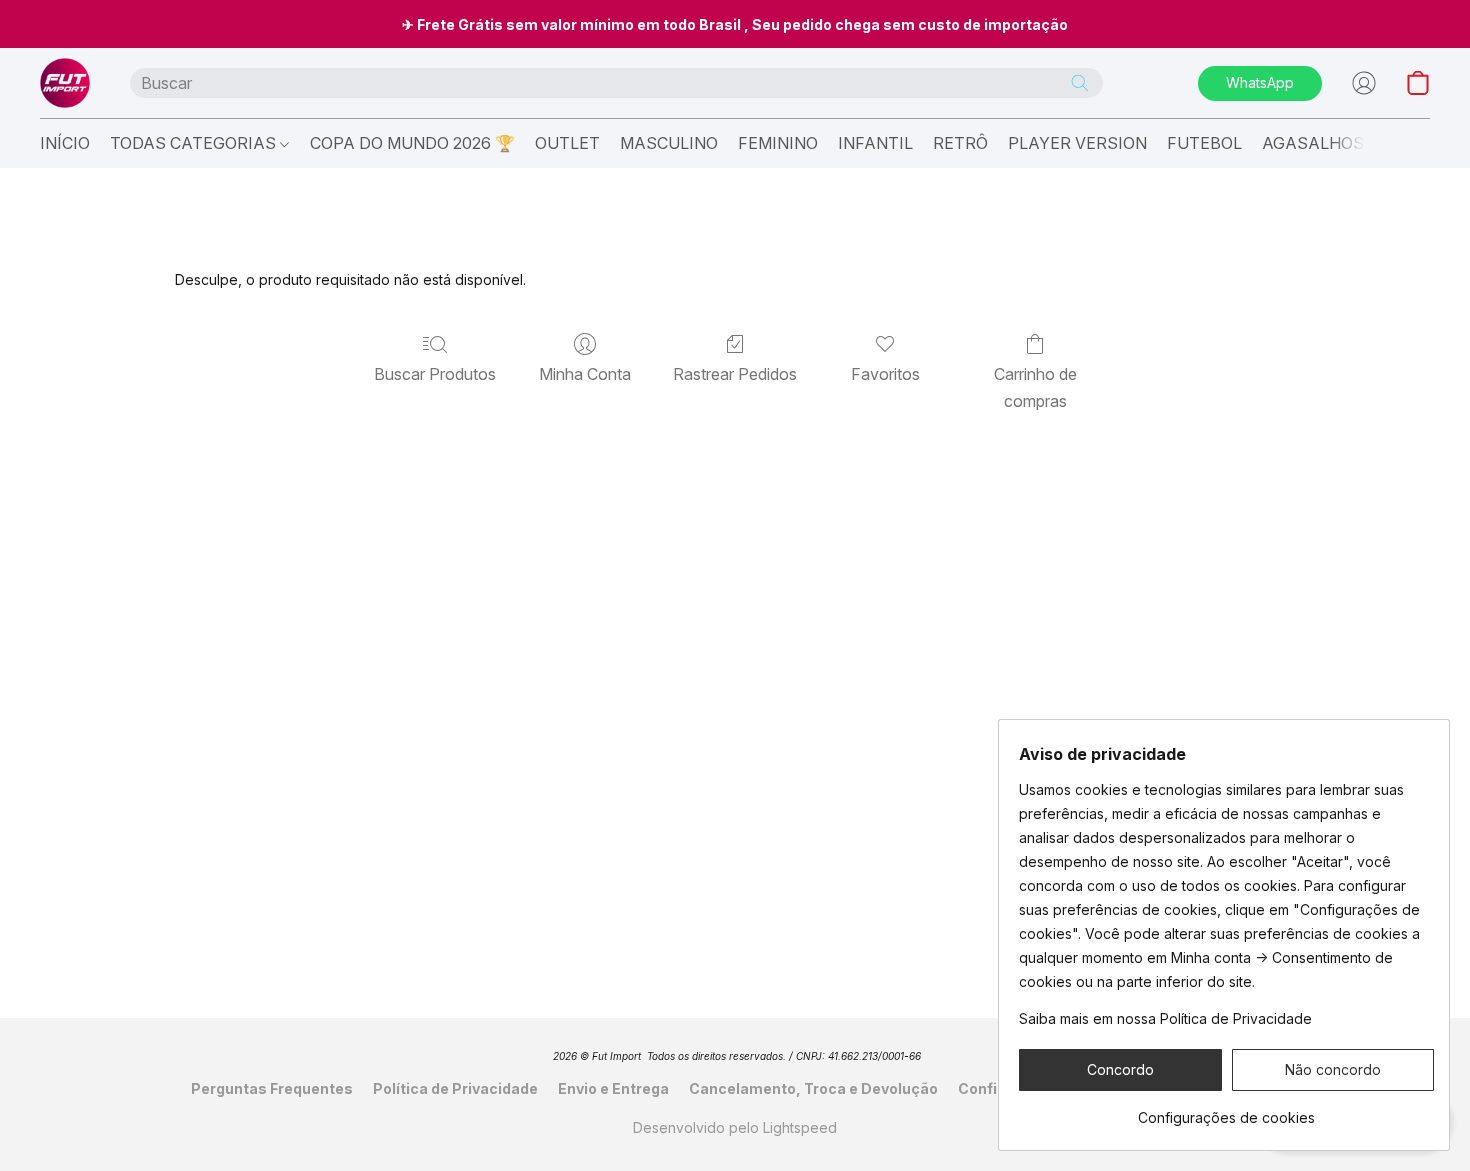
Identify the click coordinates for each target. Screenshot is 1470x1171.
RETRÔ (960, 143)
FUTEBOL (1204, 143)
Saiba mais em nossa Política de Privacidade (1165, 1018)
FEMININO (778, 143)
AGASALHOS (1313, 143)
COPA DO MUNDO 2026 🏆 (412, 143)
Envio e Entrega (613, 1088)
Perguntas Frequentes (272, 1088)
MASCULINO (669, 143)
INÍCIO (65, 143)
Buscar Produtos (435, 374)
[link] (1226, 1110)
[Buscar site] (1080, 83)
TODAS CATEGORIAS (195, 143)
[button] (65, 83)
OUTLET (567, 143)
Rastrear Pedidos (735, 374)
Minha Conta (585, 374)
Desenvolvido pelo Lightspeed (735, 1127)
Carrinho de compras (1035, 387)
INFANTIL (875, 143)
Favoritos (885, 374)
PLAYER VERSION (1077, 143)
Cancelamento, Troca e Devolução (813, 1088)
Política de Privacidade (455, 1088)
